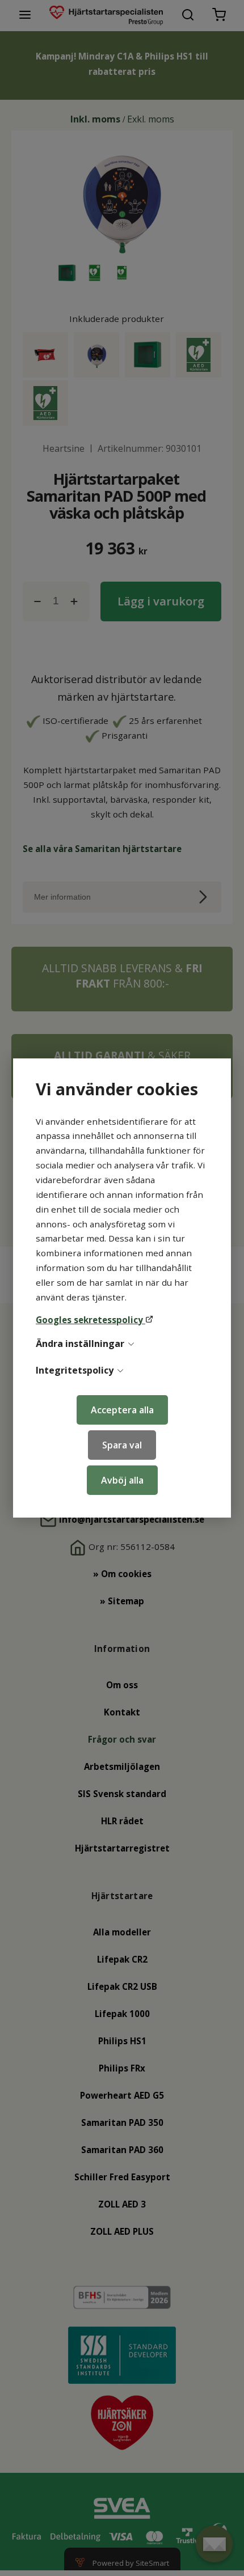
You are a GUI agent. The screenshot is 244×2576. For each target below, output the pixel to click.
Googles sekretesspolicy (91, 1320)
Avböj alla (122, 1480)
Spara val (122, 1445)
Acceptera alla (122, 1410)
